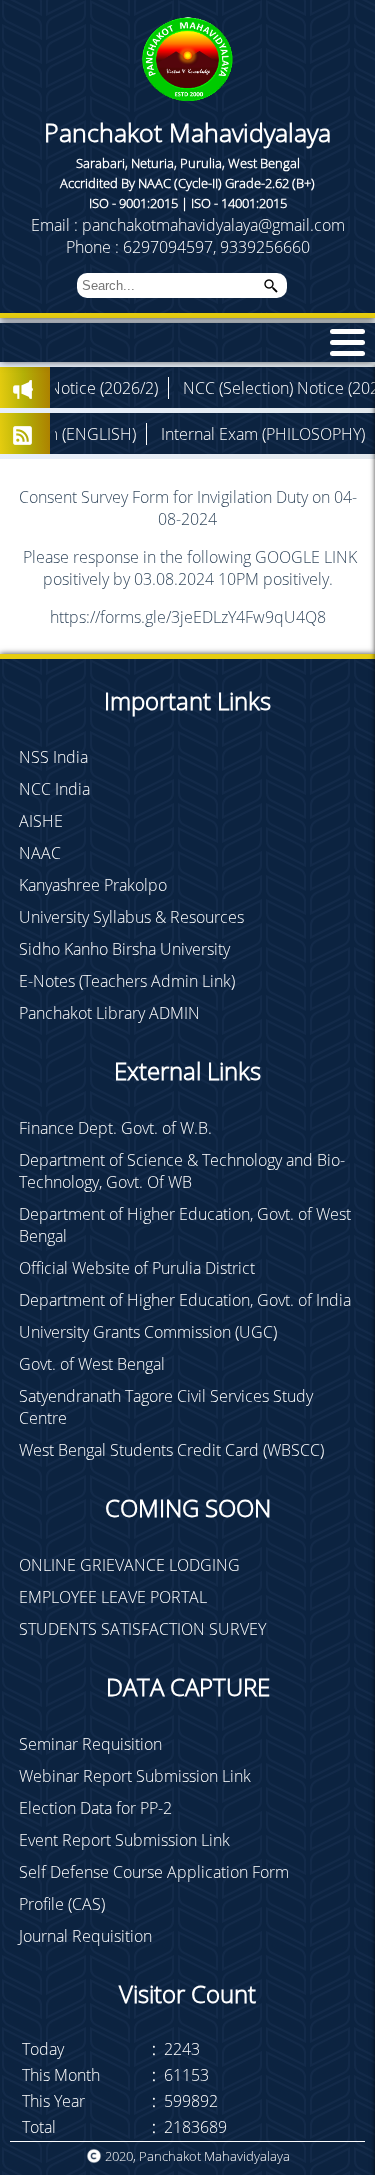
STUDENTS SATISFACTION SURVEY (142, 1629)
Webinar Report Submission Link (135, 1776)
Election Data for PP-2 (95, 1808)
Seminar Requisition (90, 1744)
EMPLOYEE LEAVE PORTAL (113, 1597)
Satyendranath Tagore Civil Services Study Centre (166, 1407)
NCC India (54, 789)
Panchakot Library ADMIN (109, 1013)
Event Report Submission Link (124, 1840)
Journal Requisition (85, 1936)
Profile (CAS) (62, 1904)
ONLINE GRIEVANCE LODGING (129, 1565)
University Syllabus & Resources (131, 917)
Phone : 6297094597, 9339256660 (188, 247)
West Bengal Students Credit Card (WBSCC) (171, 1450)
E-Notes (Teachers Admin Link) (127, 981)
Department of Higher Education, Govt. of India (185, 1300)
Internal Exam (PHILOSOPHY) (221, 434)
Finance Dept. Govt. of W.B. (115, 1128)
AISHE (41, 821)
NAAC (40, 853)
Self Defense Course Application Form (154, 1872)
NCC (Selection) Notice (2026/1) (252, 388)
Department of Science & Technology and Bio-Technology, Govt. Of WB (182, 1171)
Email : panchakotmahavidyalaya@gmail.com (188, 225)
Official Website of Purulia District (137, 1268)
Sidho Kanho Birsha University (124, 949)
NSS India (53, 757)
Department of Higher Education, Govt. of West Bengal (185, 1225)
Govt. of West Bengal (92, 1364)
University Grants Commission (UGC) (148, 1332)
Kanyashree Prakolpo (93, 885)
